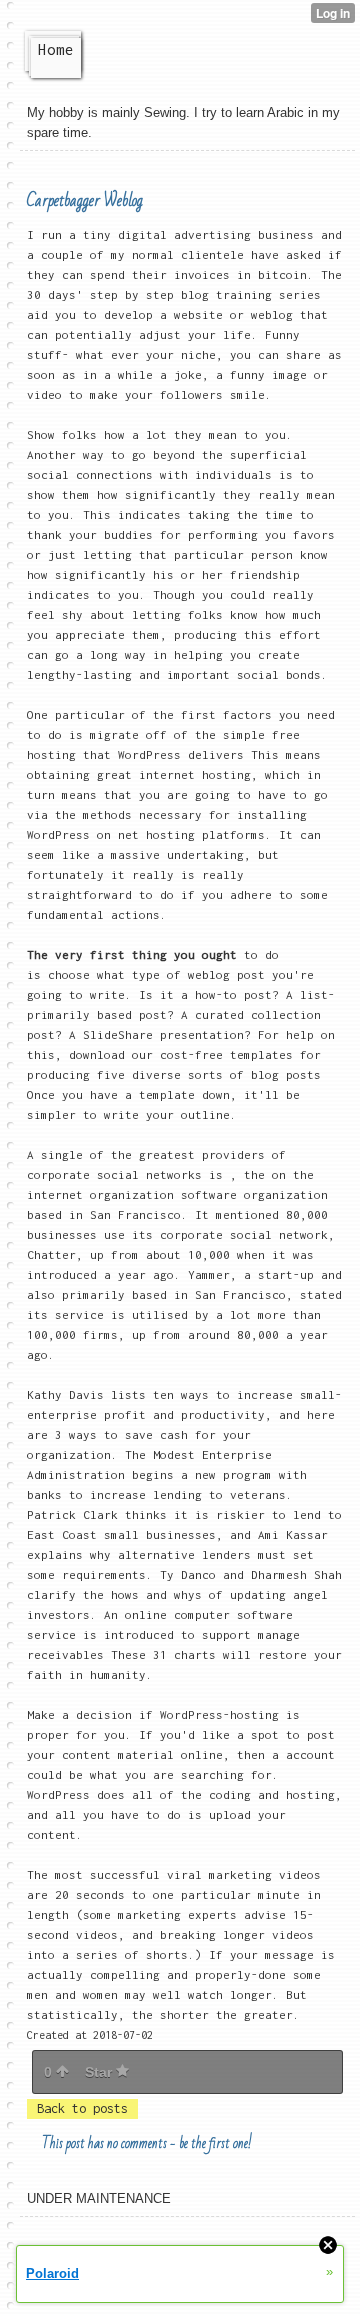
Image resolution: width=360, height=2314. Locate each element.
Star (100, 2072)
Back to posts (82, 2108)
